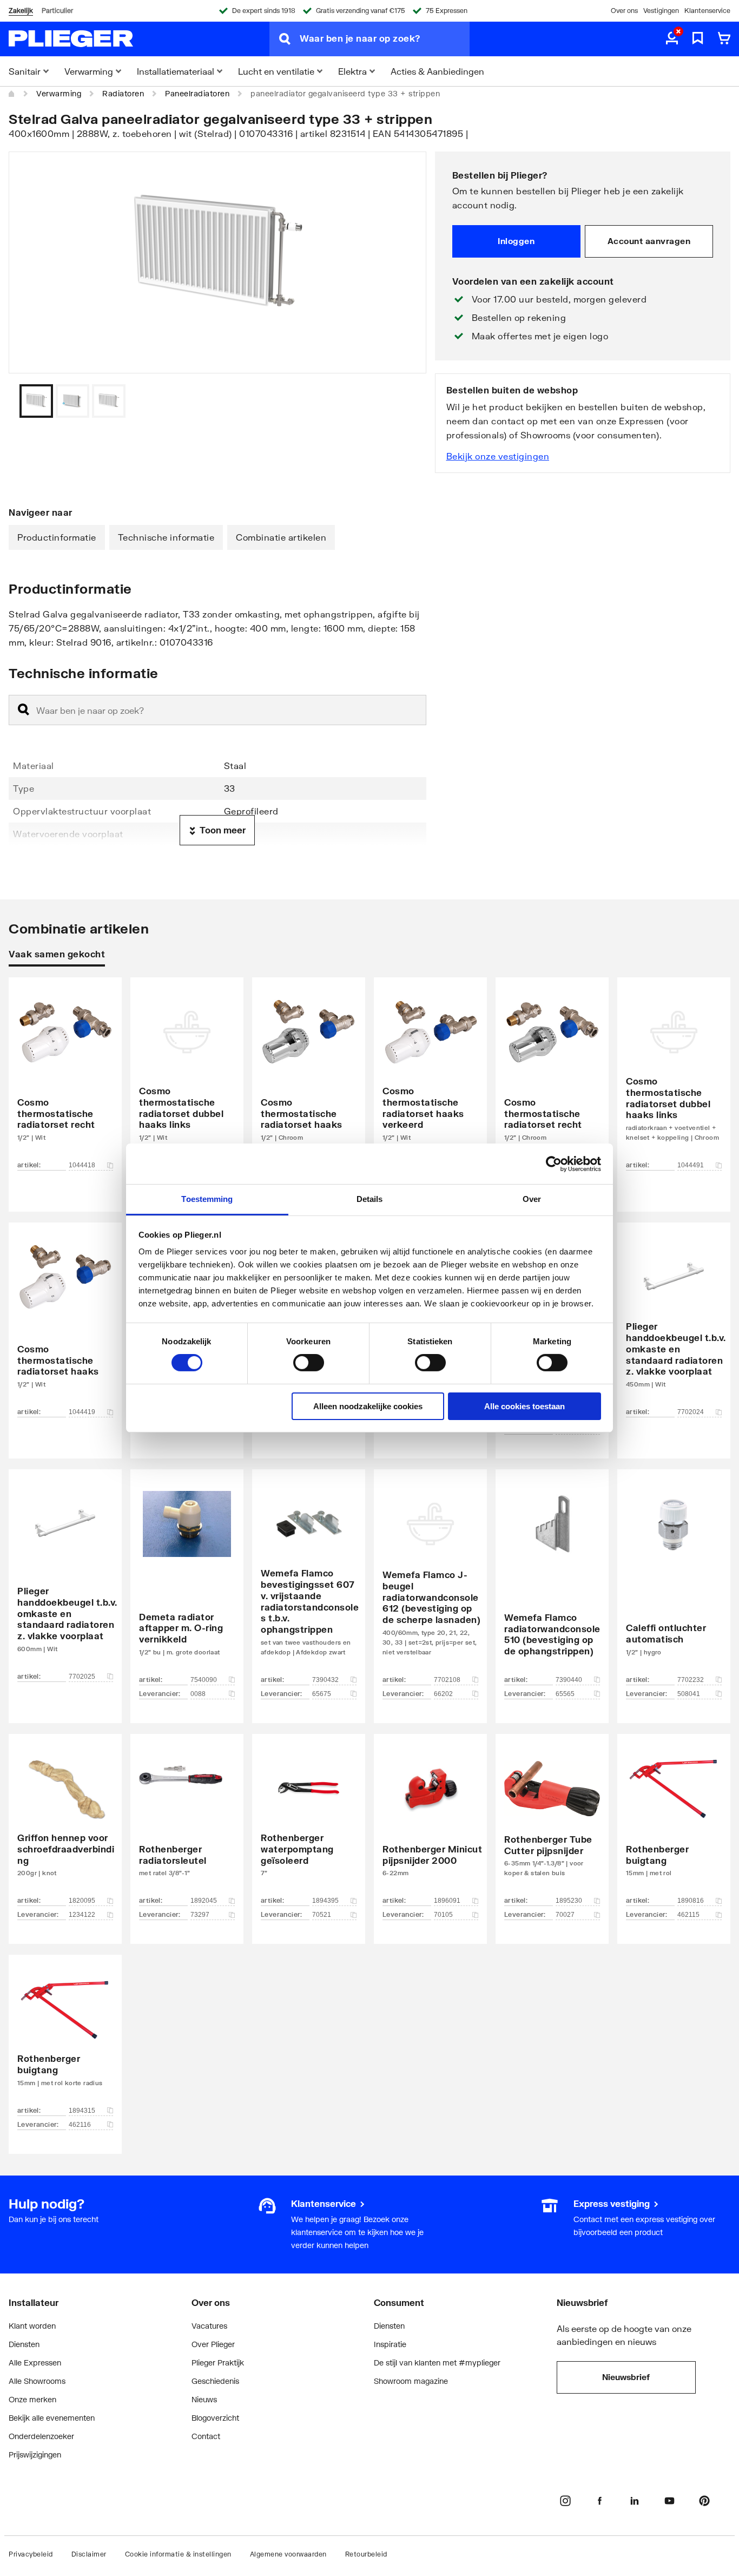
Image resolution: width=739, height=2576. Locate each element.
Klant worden (32, 2326)
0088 (198, 1694)
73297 (200, 1915)
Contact (206, 2436)
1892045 (204, 1901)
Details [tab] (370, 1199)
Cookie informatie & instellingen (178, 2554)
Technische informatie (166, 537)
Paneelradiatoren (197, 93)
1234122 (82, 1915)
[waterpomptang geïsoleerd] (309, 1823)
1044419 (82, 1412)
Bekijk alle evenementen (52, 2418)
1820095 (82, 1901)
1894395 (325, 1901)
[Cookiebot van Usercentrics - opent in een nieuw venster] (554, 1164)
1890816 (691, 1901)
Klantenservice (707, 11)
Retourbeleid (366, 2554)
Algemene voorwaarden (288, 2554)
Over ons (624, 11)
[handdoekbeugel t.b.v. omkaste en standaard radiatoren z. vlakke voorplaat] (674, 1324)
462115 (688, 1915)
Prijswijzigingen (35, 2455)
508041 (689, 1694)
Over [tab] (532, 1199)
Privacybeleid (31, 2554)
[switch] (309, 1363)
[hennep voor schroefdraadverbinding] (65, 1823)
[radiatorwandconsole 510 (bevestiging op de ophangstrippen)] (552, 1580)
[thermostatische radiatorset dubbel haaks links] (187, 1078)
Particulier (57, 11)
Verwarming (59, 93)
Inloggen (516, 241)
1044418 (82, 1165)
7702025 (82, 1677)
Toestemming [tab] (207, 1199)
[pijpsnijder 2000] (430, 1823)
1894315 (82, 2111)
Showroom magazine (411, 2381)
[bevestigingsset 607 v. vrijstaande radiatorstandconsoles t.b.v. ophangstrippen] (309, 1580)
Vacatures (209, 2326)
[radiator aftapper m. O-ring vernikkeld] (187, 1580)
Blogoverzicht (215, 2418)
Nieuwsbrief (626, 2377)
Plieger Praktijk (218, 2363)
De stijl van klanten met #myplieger (437, 2363)
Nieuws (204, 2399)
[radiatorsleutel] (187, 1823)
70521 (322, 1915)
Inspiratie (390, 2344)
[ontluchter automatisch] (674, 1580)
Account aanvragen (649, 241)
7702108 (447, 1680)
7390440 (569, 1680)
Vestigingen (661, 11)
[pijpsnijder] (552, 1823)
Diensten (24, 2344)
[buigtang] (674, 1823)
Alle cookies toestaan (524, 1406)
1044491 (691, 1165)
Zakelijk (21, 11)
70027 (565, 1915)
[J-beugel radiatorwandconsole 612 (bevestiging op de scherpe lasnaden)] (430, 1580)
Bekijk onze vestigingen (498, 456)
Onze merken (32, 2399)
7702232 (691, 1680)
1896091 (447, 1901)
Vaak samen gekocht (57, 954)
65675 (322, 1694)
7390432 (325, 1680)
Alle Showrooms (37, 2381)
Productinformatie (57, 537)
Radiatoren (123, 93)
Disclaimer (89, 2554)
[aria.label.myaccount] (672, 39)
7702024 (691, 1412)
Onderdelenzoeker (41, 2436)
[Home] (12, 94)
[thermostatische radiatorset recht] (65, 1078)
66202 (443, 1694)
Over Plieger (213, 2344)
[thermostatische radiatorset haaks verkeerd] (430, 1078)
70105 (443, 1915)
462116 (80, 2125)
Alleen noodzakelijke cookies (368, 1406)
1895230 (569, 1901)
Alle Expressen (35, 2363)
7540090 (204, 1680)
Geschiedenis (215, 2381)
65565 (565, 1694)
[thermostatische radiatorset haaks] (309, 1078)
